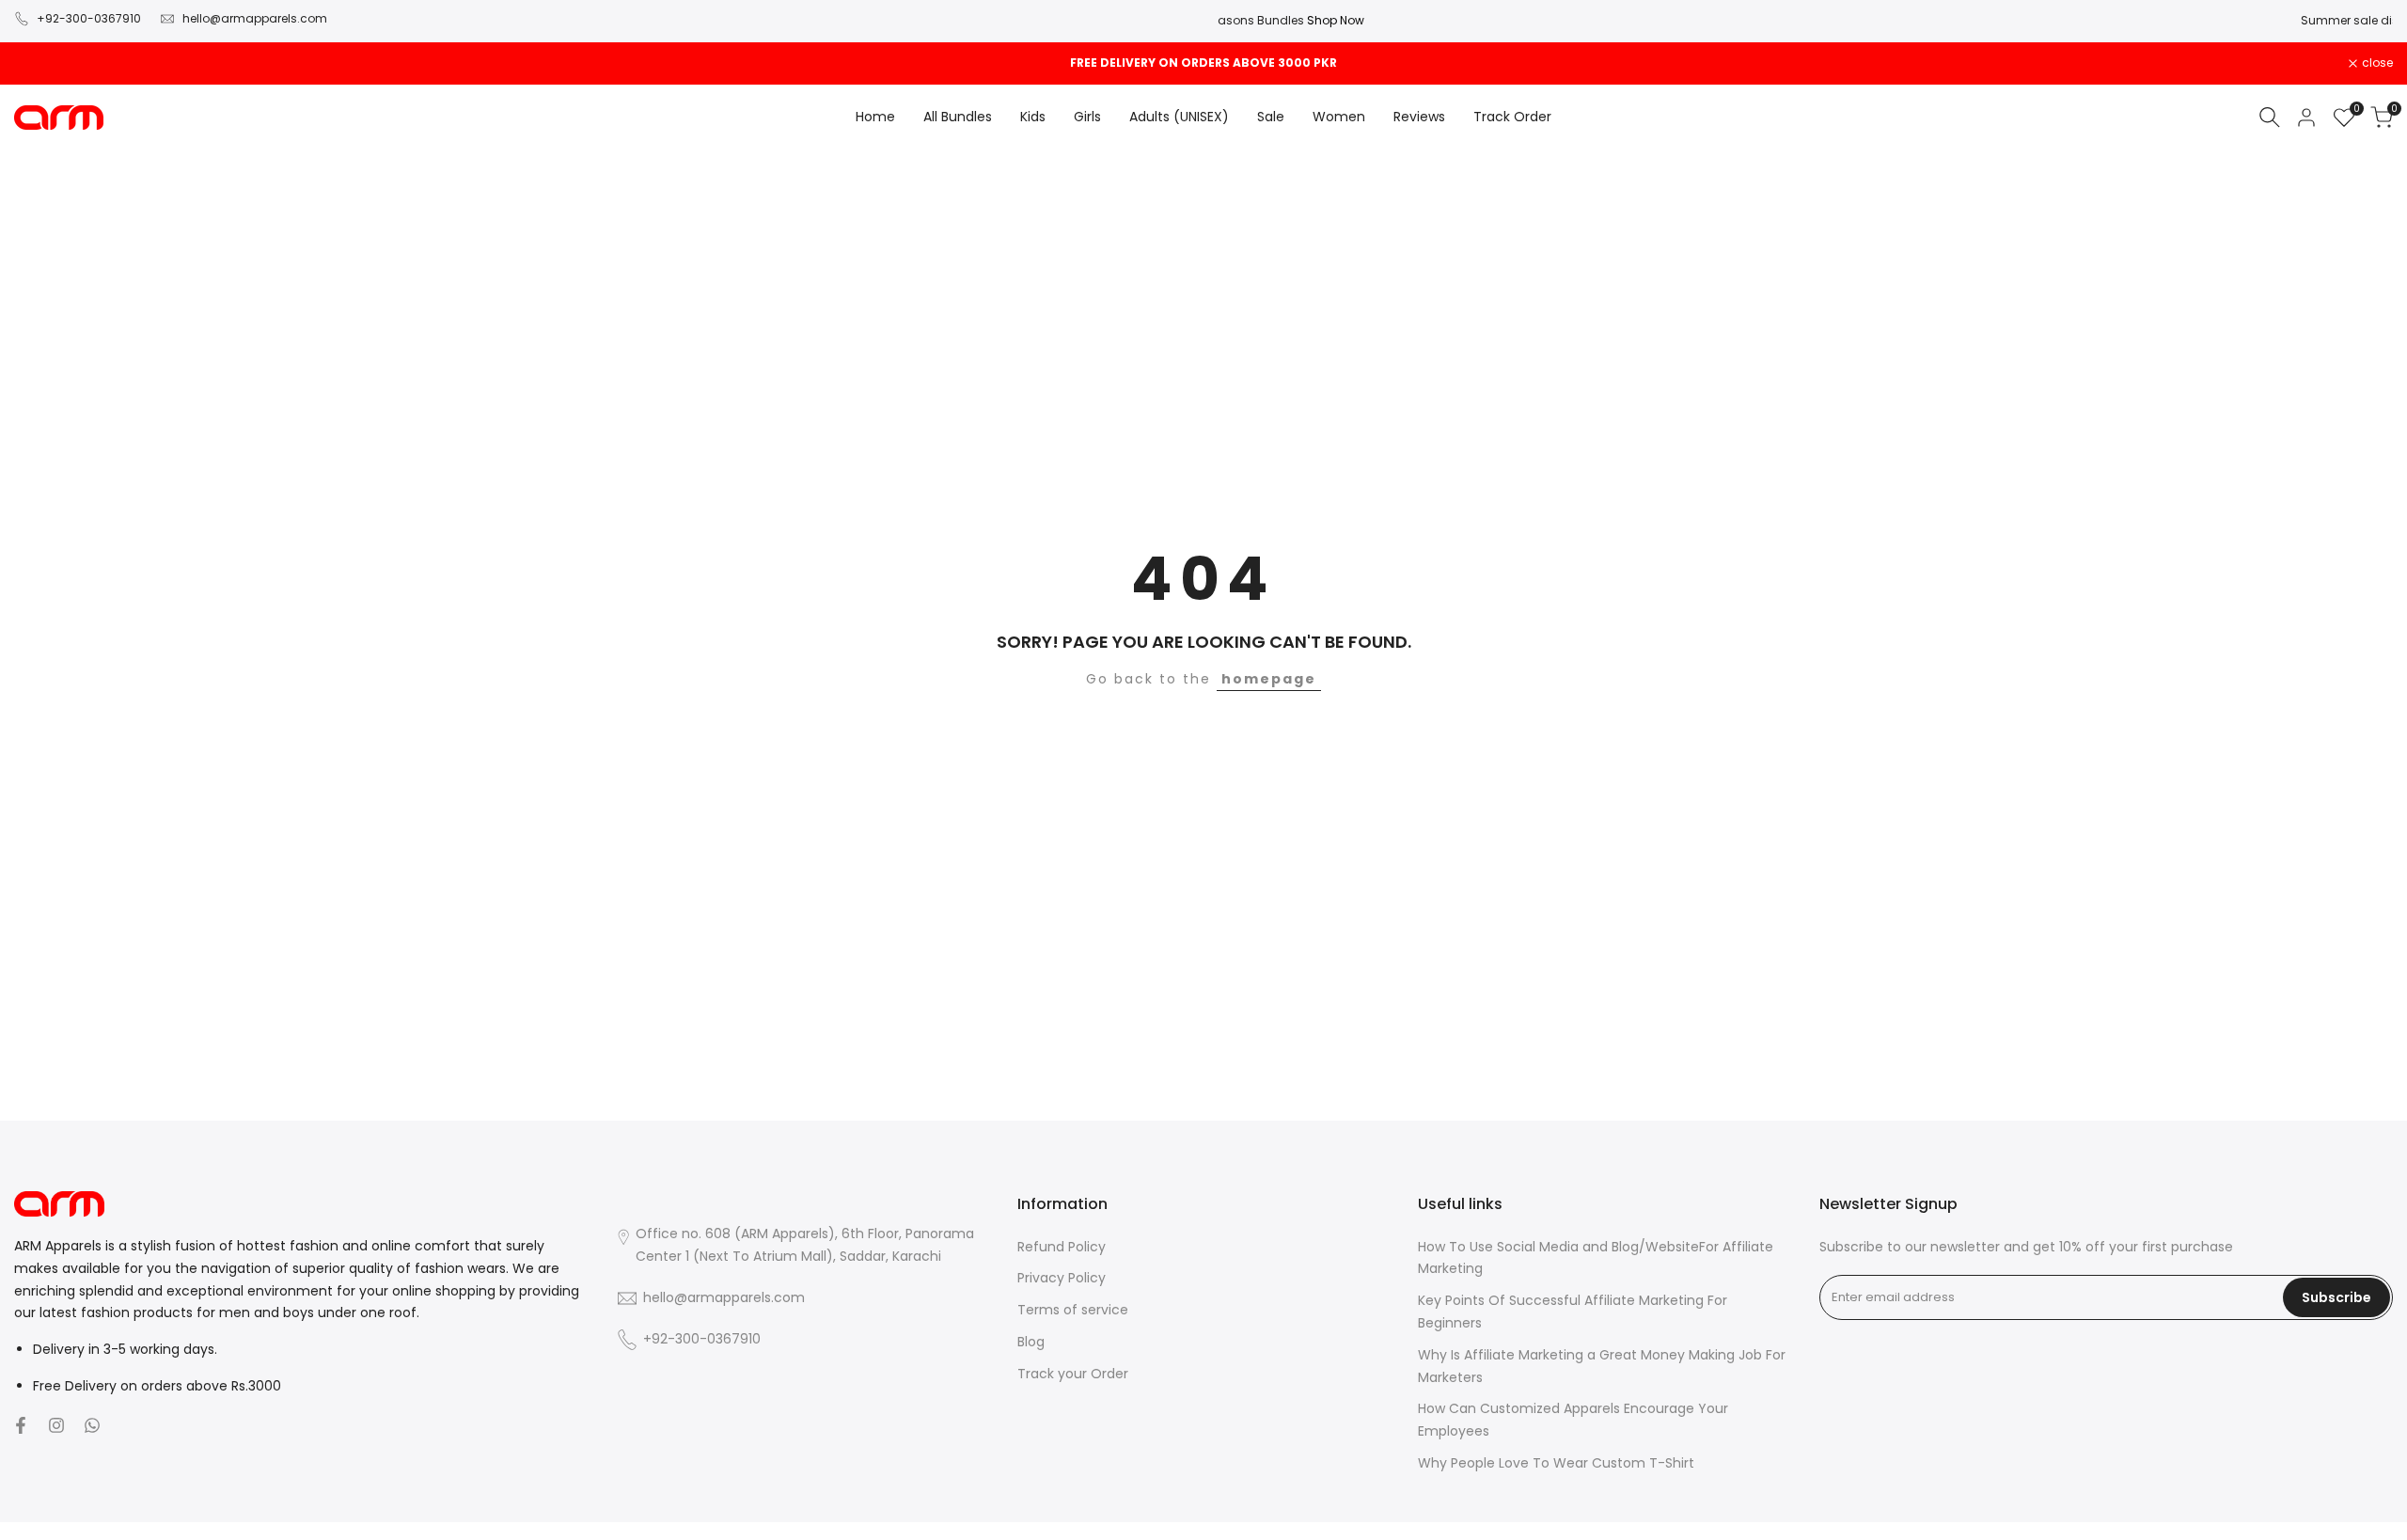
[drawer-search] (2270, 117)
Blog (1031, 1342)
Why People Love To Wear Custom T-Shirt (1556, 1463)
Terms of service (1073, 1310)
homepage (1269, 679)
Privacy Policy (1062, 1278)
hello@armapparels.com (255, 18)
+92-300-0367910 (89, 18)
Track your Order (1073, 1374)
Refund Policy (1062, 1247)
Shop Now (2367, 20)
